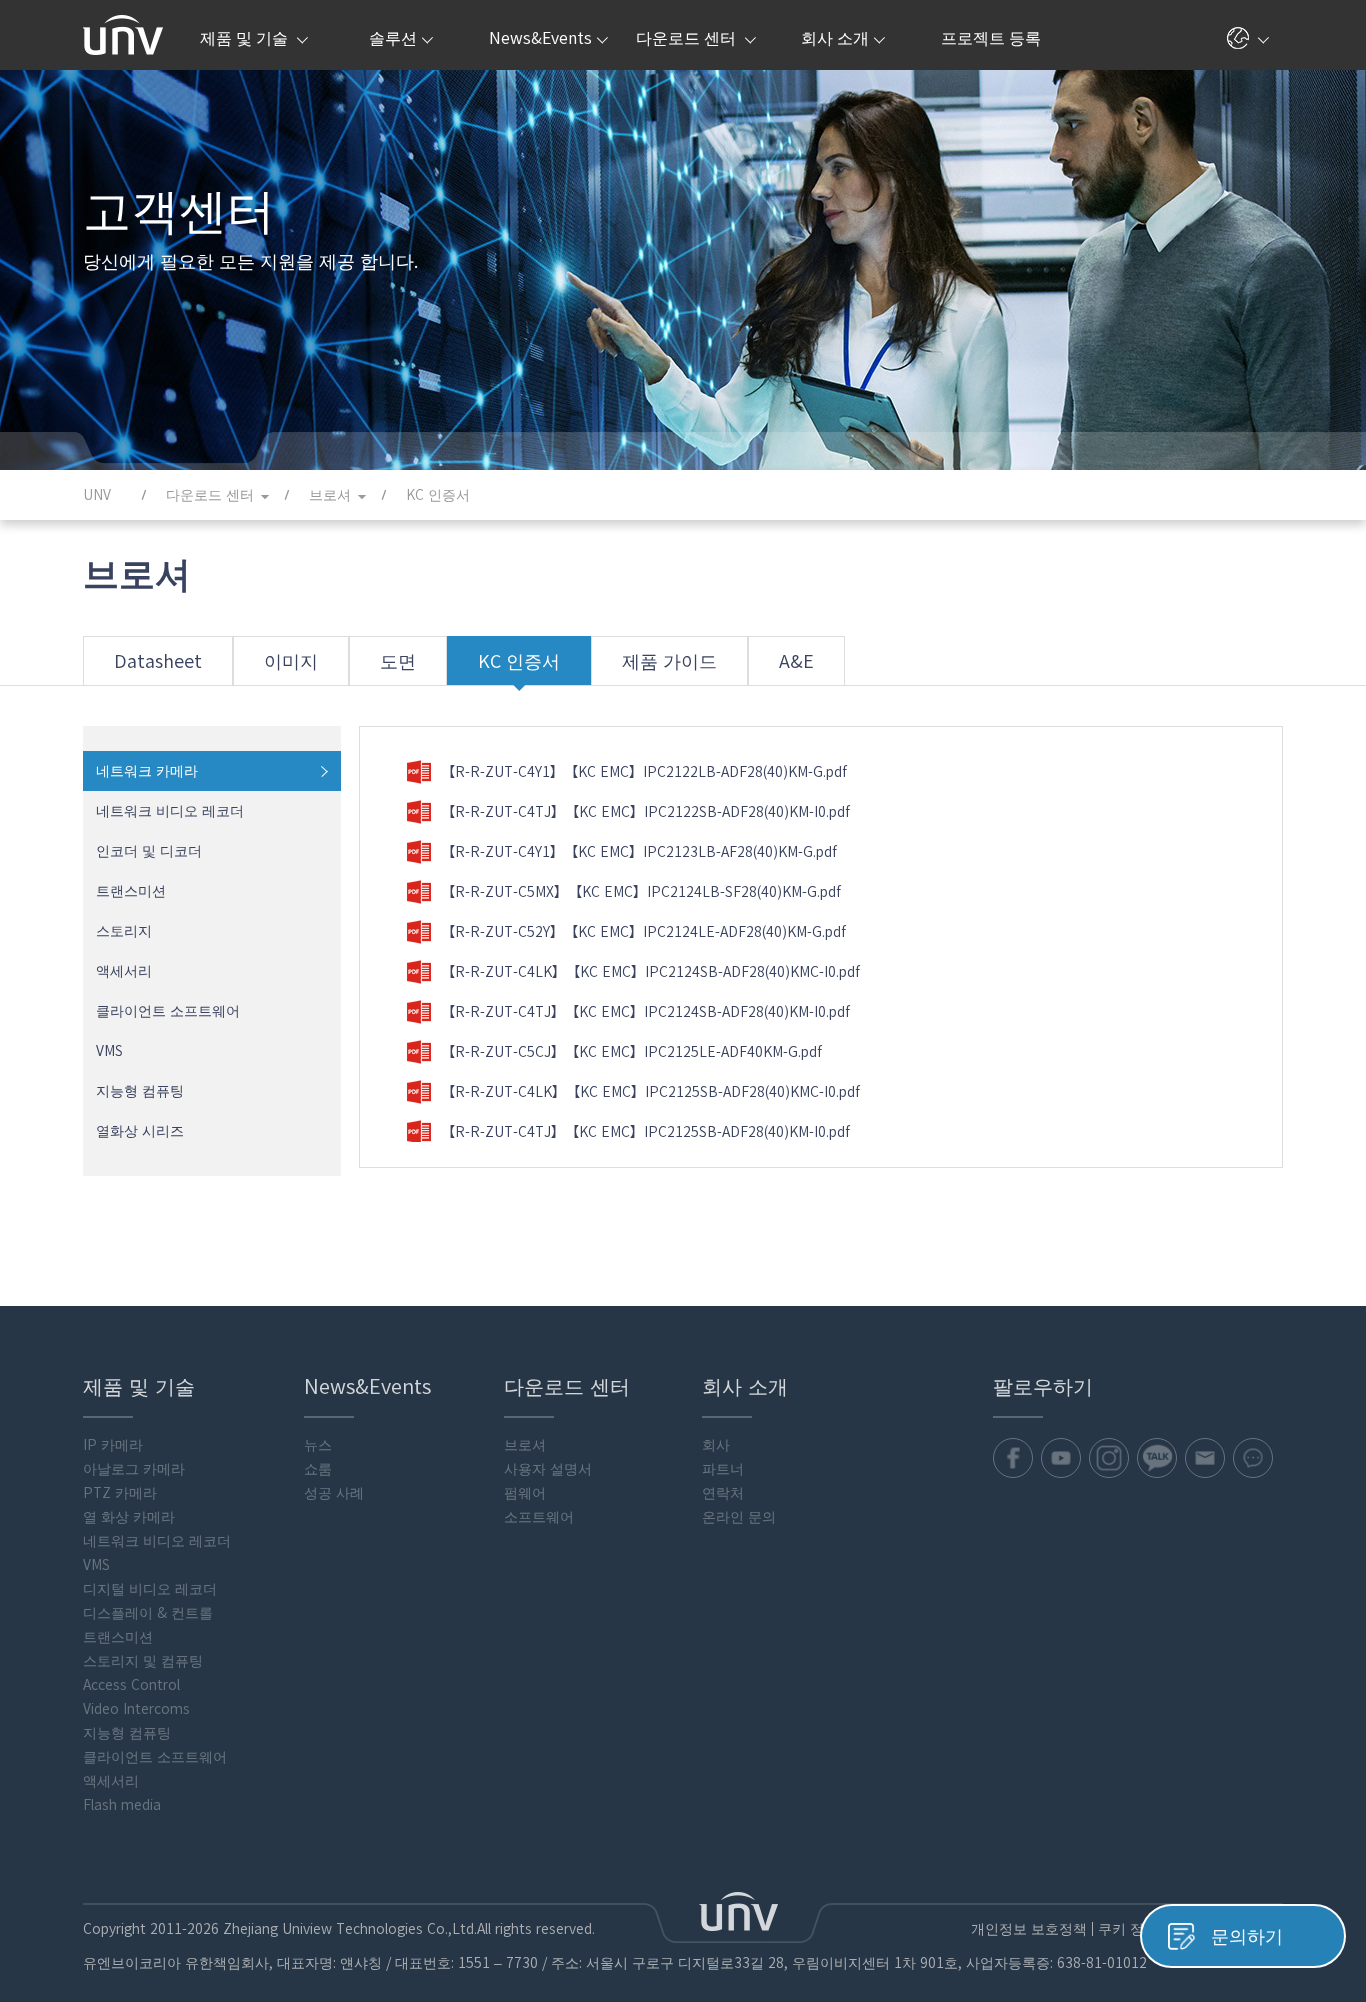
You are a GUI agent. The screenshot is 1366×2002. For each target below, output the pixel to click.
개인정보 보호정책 (1029, 1929)
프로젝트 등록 (991, 38)
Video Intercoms (136, 1709)
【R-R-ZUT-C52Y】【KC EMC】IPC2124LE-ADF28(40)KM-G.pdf (643, 932)
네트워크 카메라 (147, 771)
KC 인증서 (519, 661)
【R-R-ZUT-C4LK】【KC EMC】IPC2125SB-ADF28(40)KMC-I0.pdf (650, 1092)
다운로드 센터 (688, 38)
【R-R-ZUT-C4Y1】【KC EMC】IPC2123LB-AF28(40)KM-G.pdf (639, 852)
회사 (716, 1445)
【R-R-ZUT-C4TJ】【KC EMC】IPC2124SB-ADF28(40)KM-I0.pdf (645, 1012)
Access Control (131, 1685)
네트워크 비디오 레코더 (170, 811)
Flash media (122, 1805)
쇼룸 (318, 1469)
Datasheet (158, 661)
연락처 (723, 1493)
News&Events (540, 38)
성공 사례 (334, 1493)
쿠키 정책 (1128, 1929)
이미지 (291, 661)
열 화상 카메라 (129, 1517)
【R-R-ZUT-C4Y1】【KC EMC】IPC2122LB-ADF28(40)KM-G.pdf (644, 772)
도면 (398, 661)
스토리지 (124, 931)
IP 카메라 (113, 1445)
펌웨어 (525, 1493)
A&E (796, 661)
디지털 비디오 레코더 (150, 1589)
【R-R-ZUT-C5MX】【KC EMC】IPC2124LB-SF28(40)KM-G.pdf (641, 892)
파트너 (723, 1469)
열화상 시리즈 (140, 1131)
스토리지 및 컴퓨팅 (143, 1661)
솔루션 (393, 38)
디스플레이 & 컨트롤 (148, 1613)
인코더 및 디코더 (149, 851)
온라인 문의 (739, 1517)
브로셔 (525, 1445)
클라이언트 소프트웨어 (168, 1011)
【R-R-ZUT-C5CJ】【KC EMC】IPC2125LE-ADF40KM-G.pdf (631, 1052)
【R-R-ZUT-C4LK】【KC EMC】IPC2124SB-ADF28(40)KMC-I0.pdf (650, 972)
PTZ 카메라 (120, 1493)
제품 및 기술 (246, 38)
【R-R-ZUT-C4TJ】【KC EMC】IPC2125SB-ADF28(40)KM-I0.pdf (645, 1132)
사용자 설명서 (548, 1469)
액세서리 (124, 971)
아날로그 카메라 (134, 1469)
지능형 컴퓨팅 (140, 1091)
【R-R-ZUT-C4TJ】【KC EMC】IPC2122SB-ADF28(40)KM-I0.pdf (645, 812)
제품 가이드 (669, 661)
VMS (109, 1051)
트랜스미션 (131, 891)
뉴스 (318, 1445)
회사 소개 (835, 38)
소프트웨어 (539, 1517)
